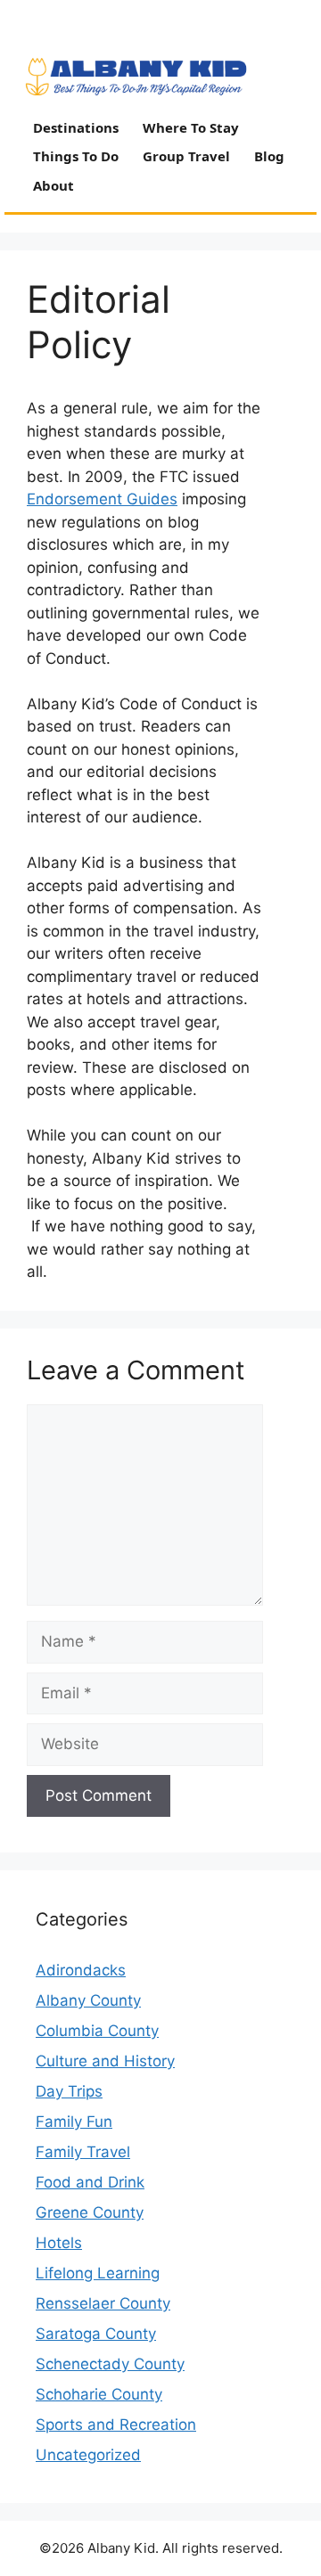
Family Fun (74, 2122)
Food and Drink (90, 2182)
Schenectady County (110, 2364)
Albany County (88, 2000)
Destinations (76, 127)
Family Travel (83, 2152)
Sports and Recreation (116, 2425)
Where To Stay (191, 127)
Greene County (90, 2212)
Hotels (59, 2243)
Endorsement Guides (102, 499)
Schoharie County (99, 2394)
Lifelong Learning (98, 2273)
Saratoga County (96, 2334)
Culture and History (105, 2061)
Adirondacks (81, 1970)
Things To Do (76, 156)
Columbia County (97, 2031)
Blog (269, 156)
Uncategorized (88, 2455)
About (53, 185)
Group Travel (186, 156)
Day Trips (69, 2091)
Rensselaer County (103, 2303)
